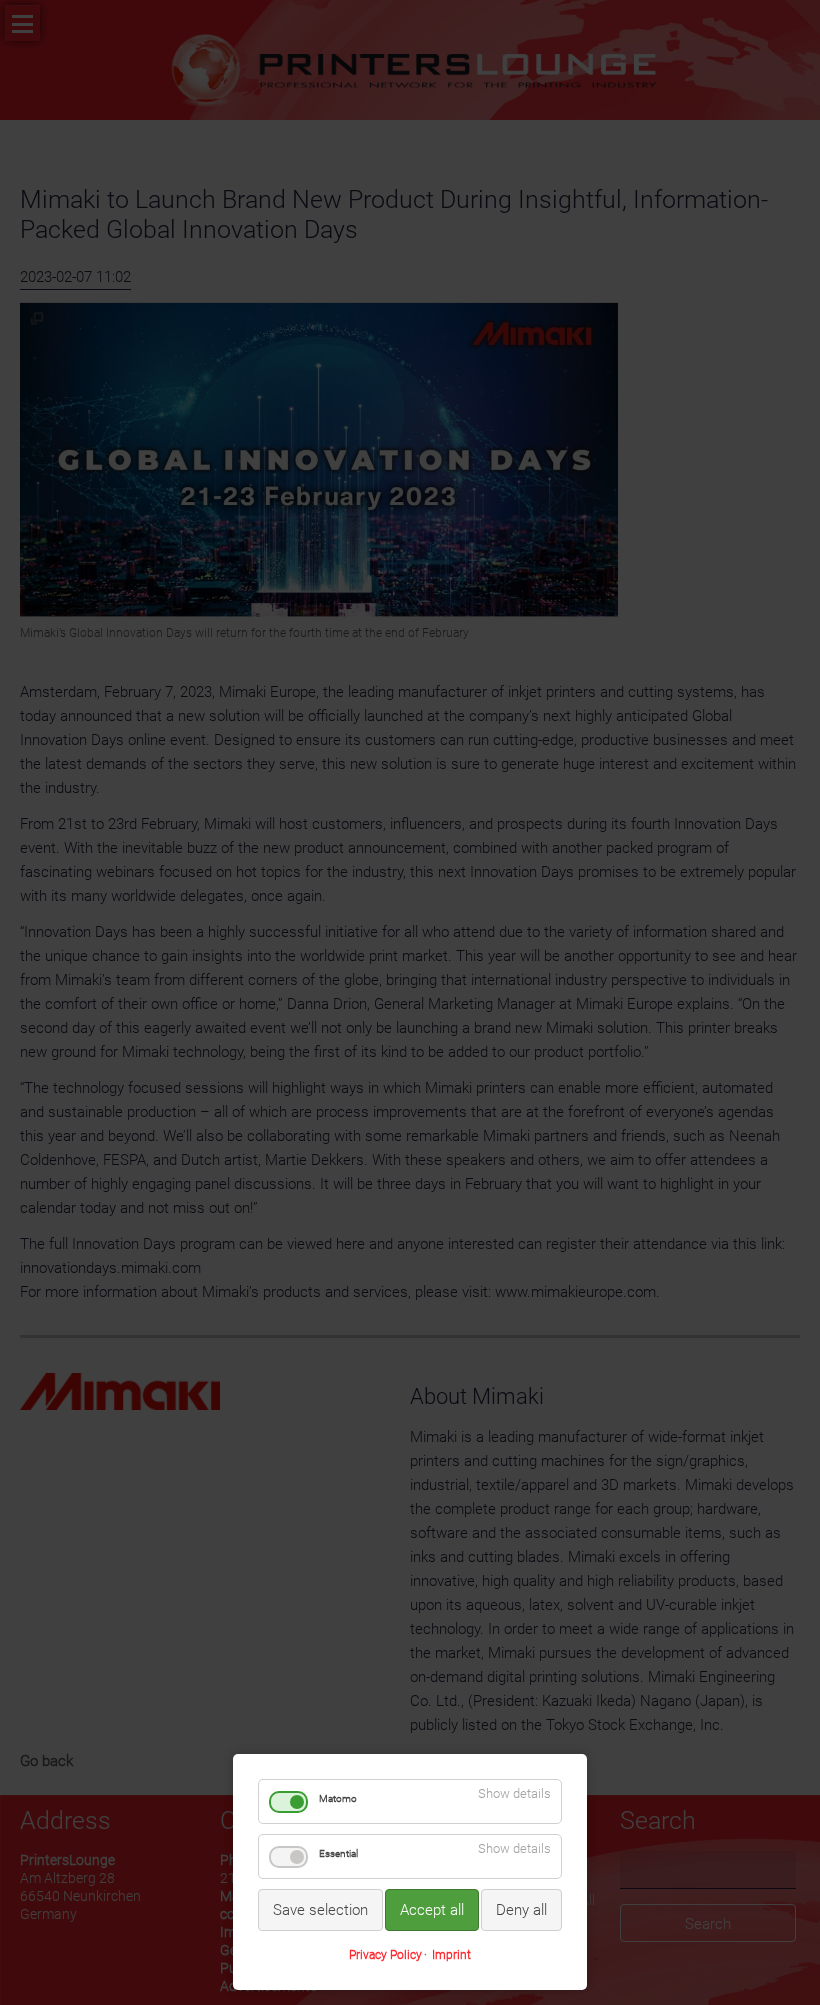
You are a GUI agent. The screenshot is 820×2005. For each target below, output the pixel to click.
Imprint (451, 1955)
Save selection (320, 1910)
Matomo (338, 1798)
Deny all (521, 1910)
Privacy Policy (385, 1955)
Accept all (432, 1910)
